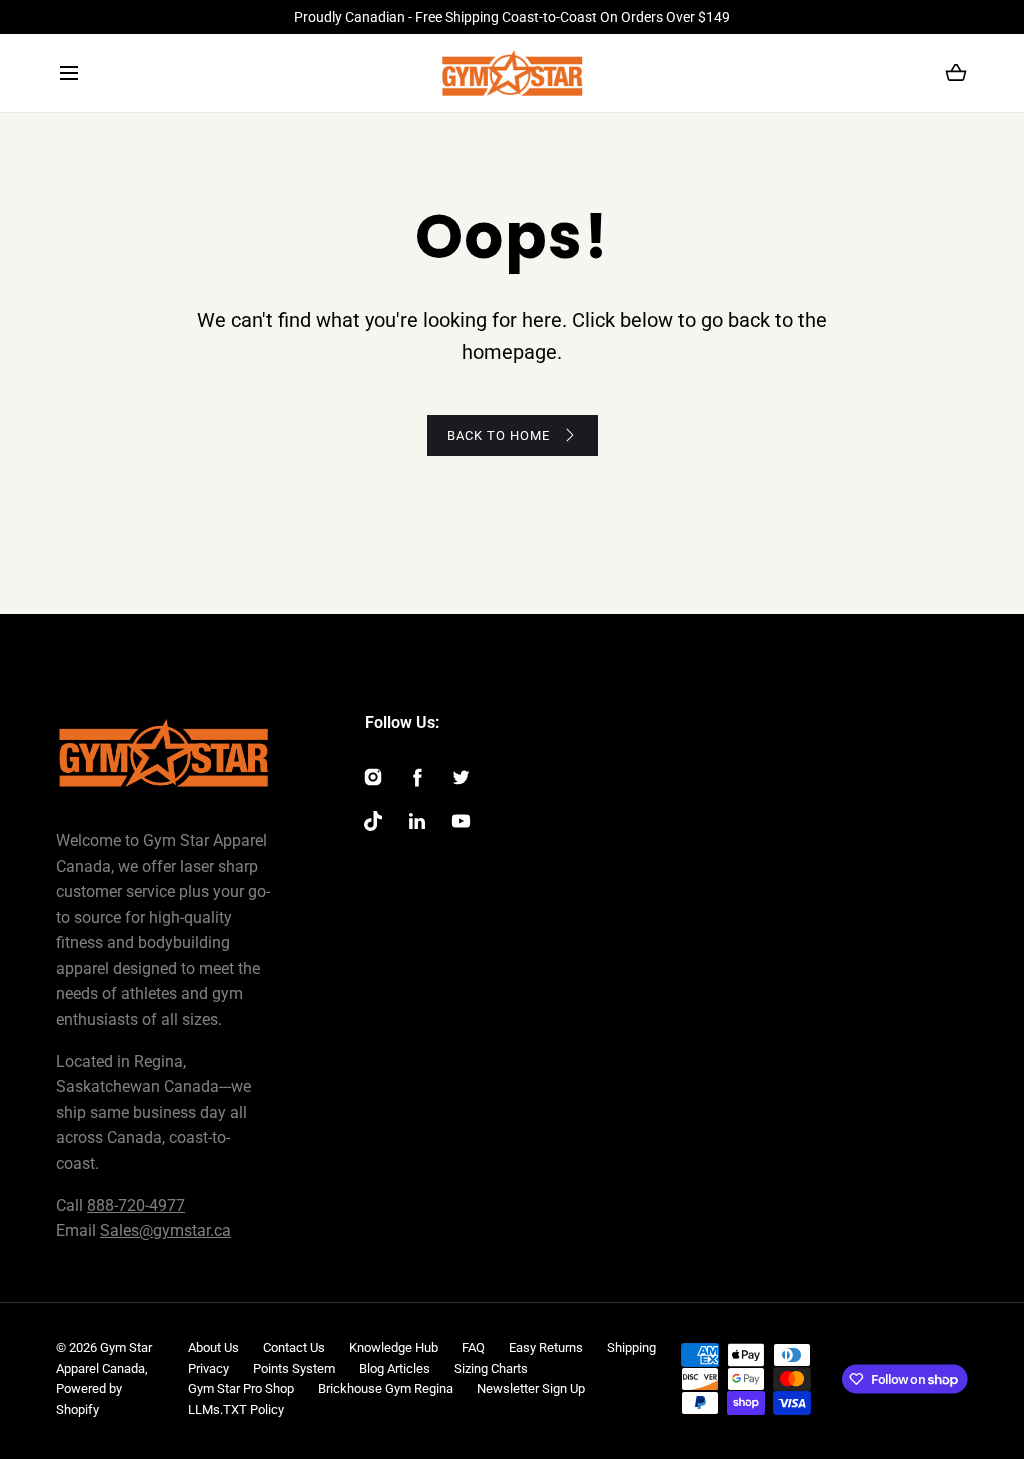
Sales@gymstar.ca (165, 1230)
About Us (213, 1347)
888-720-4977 (136, 1205)
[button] (68, 73)
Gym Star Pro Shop (241, 1388)
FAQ (473, 1347)
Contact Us (294, 1347)
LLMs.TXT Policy (236, 1409)
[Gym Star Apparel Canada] (512, 73)
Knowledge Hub (393, 1347)
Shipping (631, 1347)
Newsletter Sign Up (531, 1388)
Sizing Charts (491, 1368)
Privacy (208, 1368)
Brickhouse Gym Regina (385, 1388)
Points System (294, 1368)
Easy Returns (546, 1347)
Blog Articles (394, 1368)
